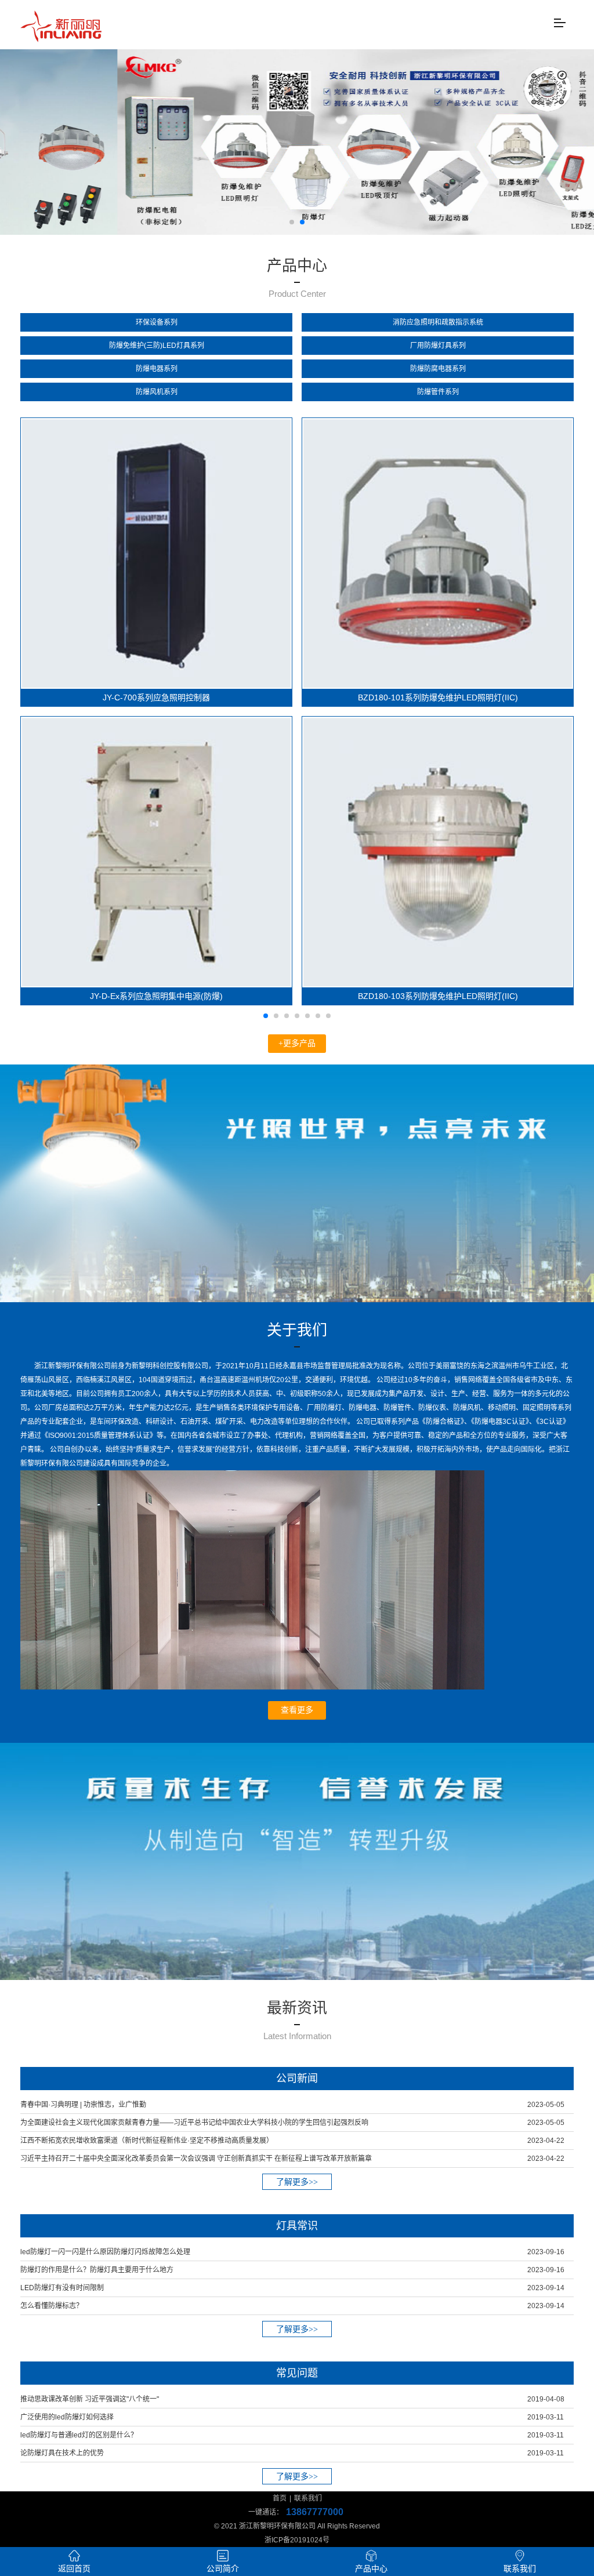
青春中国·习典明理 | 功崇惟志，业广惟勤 (83, 2105)
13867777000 (315, 2512)
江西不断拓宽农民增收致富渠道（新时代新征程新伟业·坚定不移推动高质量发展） (147, 2141)
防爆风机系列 (157, 392)
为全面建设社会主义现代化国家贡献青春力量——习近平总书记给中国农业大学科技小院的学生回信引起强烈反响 (194, 2123)
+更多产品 (297, 1043)
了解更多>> (297, 2182)
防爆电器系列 (157, 369)
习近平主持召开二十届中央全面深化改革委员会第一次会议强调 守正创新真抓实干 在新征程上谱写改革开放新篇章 (196, 2159)
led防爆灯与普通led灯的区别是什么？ (79, 2435)
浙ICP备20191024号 (297, 2540)
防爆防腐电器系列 (438, 369)
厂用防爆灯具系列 (438, 346)
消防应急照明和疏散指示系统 (438, 322)
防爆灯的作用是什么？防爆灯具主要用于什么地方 (97, 2270)
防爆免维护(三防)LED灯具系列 (157, 346)
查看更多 (297, 1710)
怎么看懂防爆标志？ (52, 2306)
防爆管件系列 (438, 392)
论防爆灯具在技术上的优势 (62, 2453)
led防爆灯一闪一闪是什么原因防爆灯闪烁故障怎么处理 (105, 2252)
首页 (280, 2498)
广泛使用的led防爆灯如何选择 (67, 2417)
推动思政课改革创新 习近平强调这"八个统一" (90, 2399)
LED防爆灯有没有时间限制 (62, 2288)
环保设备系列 (157, 322)
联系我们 (308, 2498)
